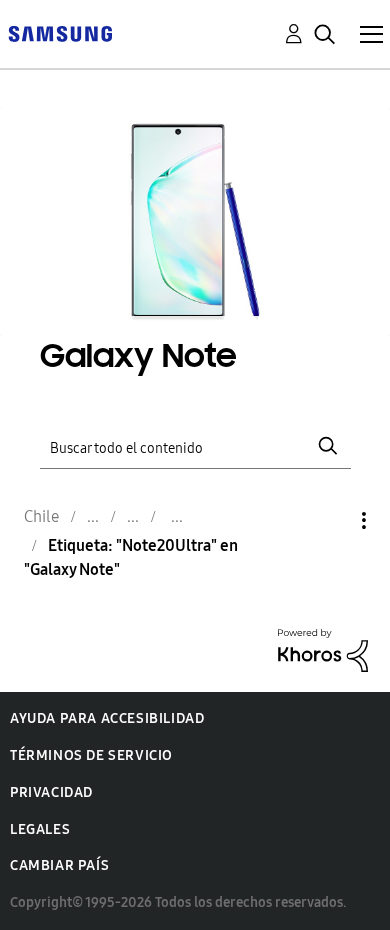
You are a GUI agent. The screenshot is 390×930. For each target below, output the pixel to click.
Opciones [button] (330, 520)
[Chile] (60, 32)
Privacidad (51, 792)
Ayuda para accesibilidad (107, 718)
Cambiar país (59, 865)
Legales (40, 829)
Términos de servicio (91, 755)
